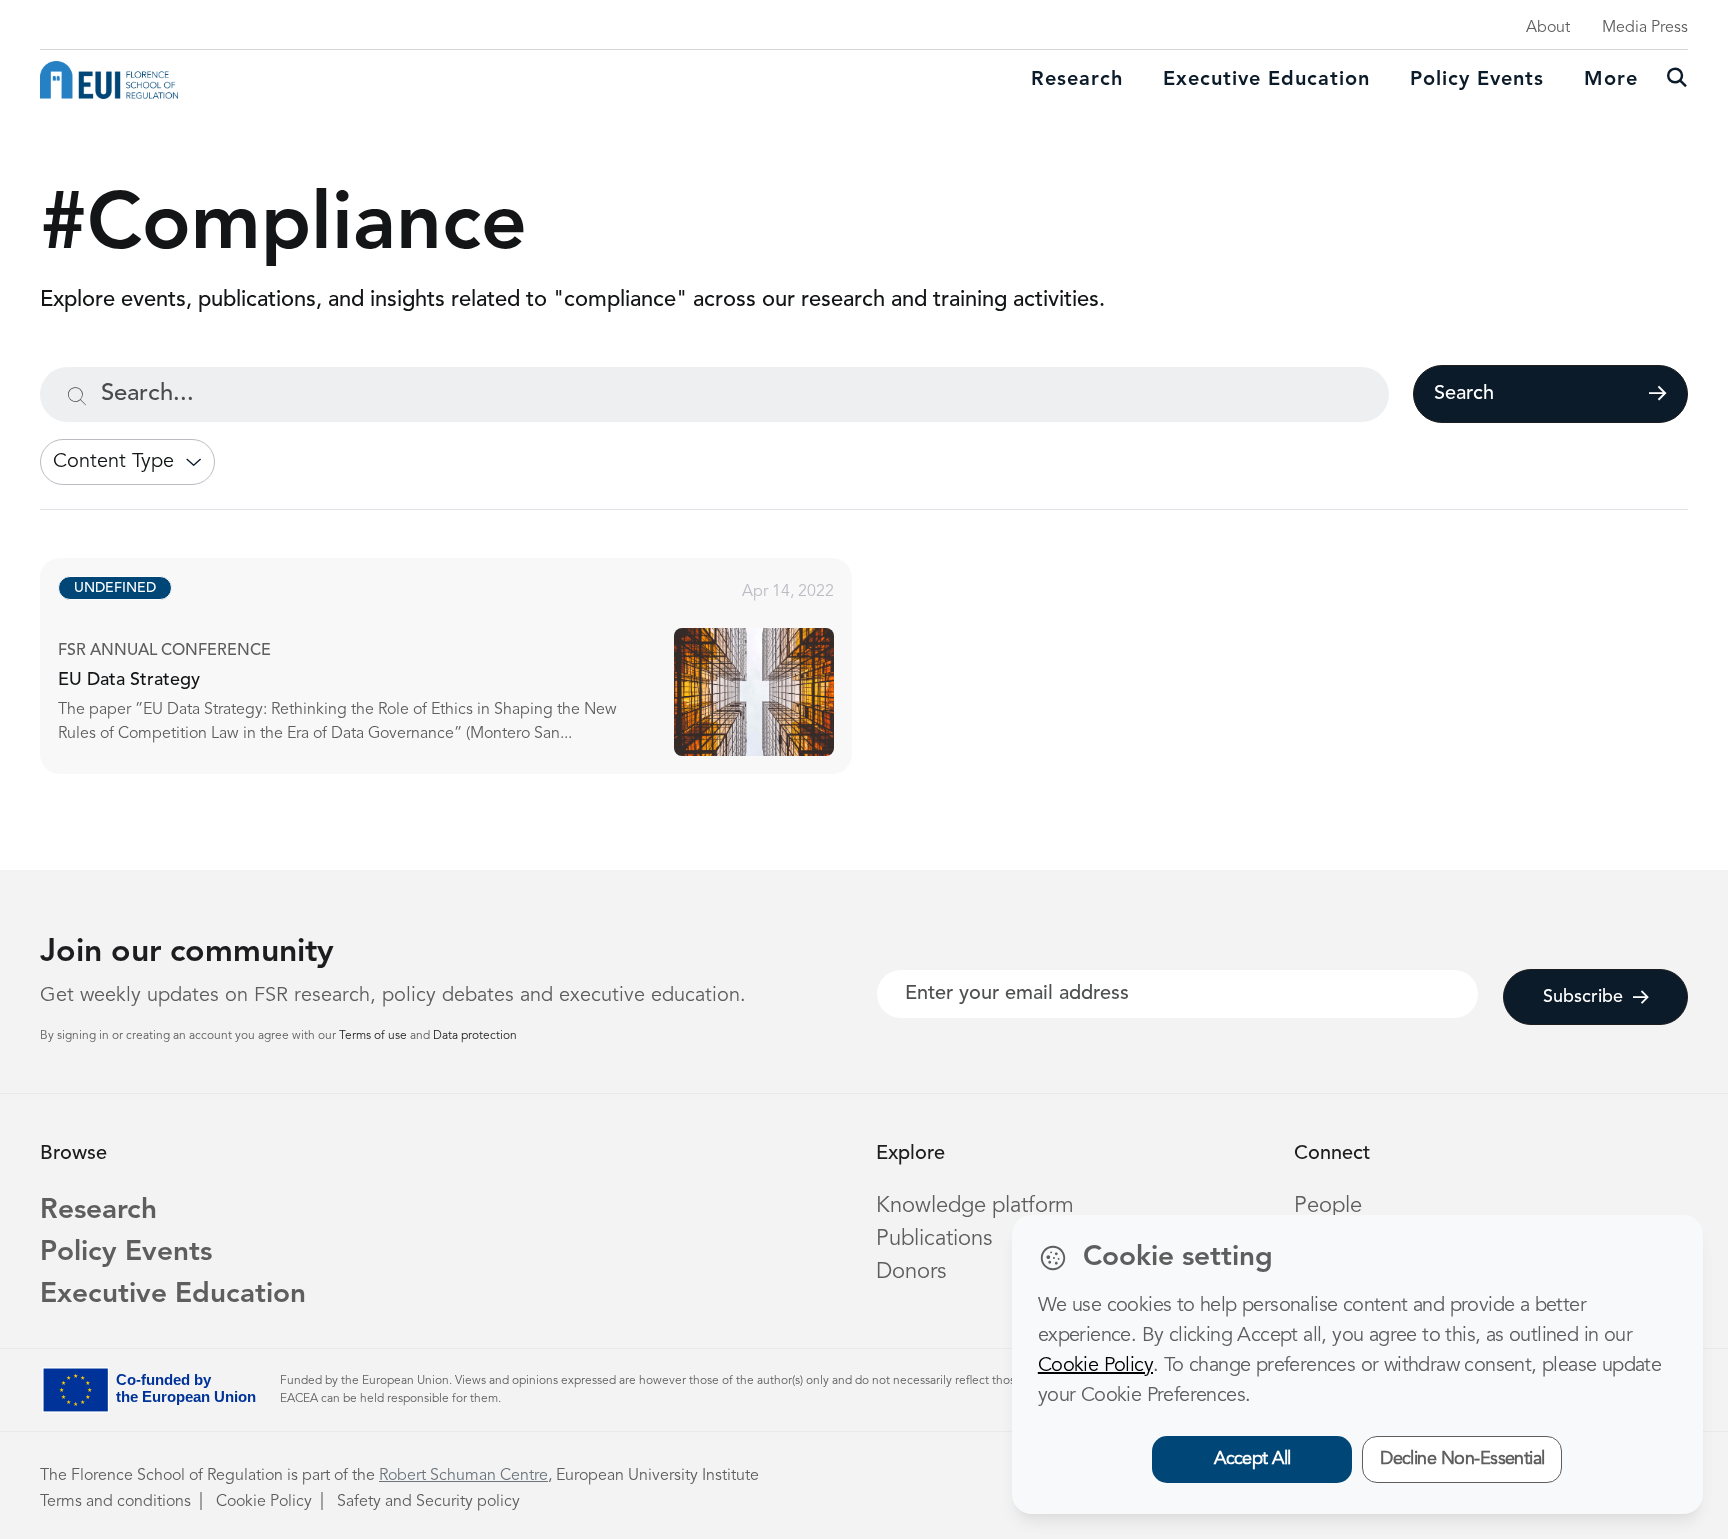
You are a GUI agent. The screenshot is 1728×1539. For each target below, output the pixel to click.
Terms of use (374, 1036)
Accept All (1252, 1459)
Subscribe (1583, 997)
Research (1077, 80)
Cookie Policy (264, 1502)
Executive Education (173, 1295)
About (1548, 28)
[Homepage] (109, 80)
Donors (911, 1272)
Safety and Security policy (428, 1502)
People (1328, 1206)
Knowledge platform (975, 1206)
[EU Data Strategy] (464, 666)
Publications (934, 1239)
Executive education (1266, 80)
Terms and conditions (115, 1502)
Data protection (475, 1036)
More (1611, 80)
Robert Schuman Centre (463, 1476)
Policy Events (1477, 80)
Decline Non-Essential (1462, 1459)
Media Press (1645, 28)
